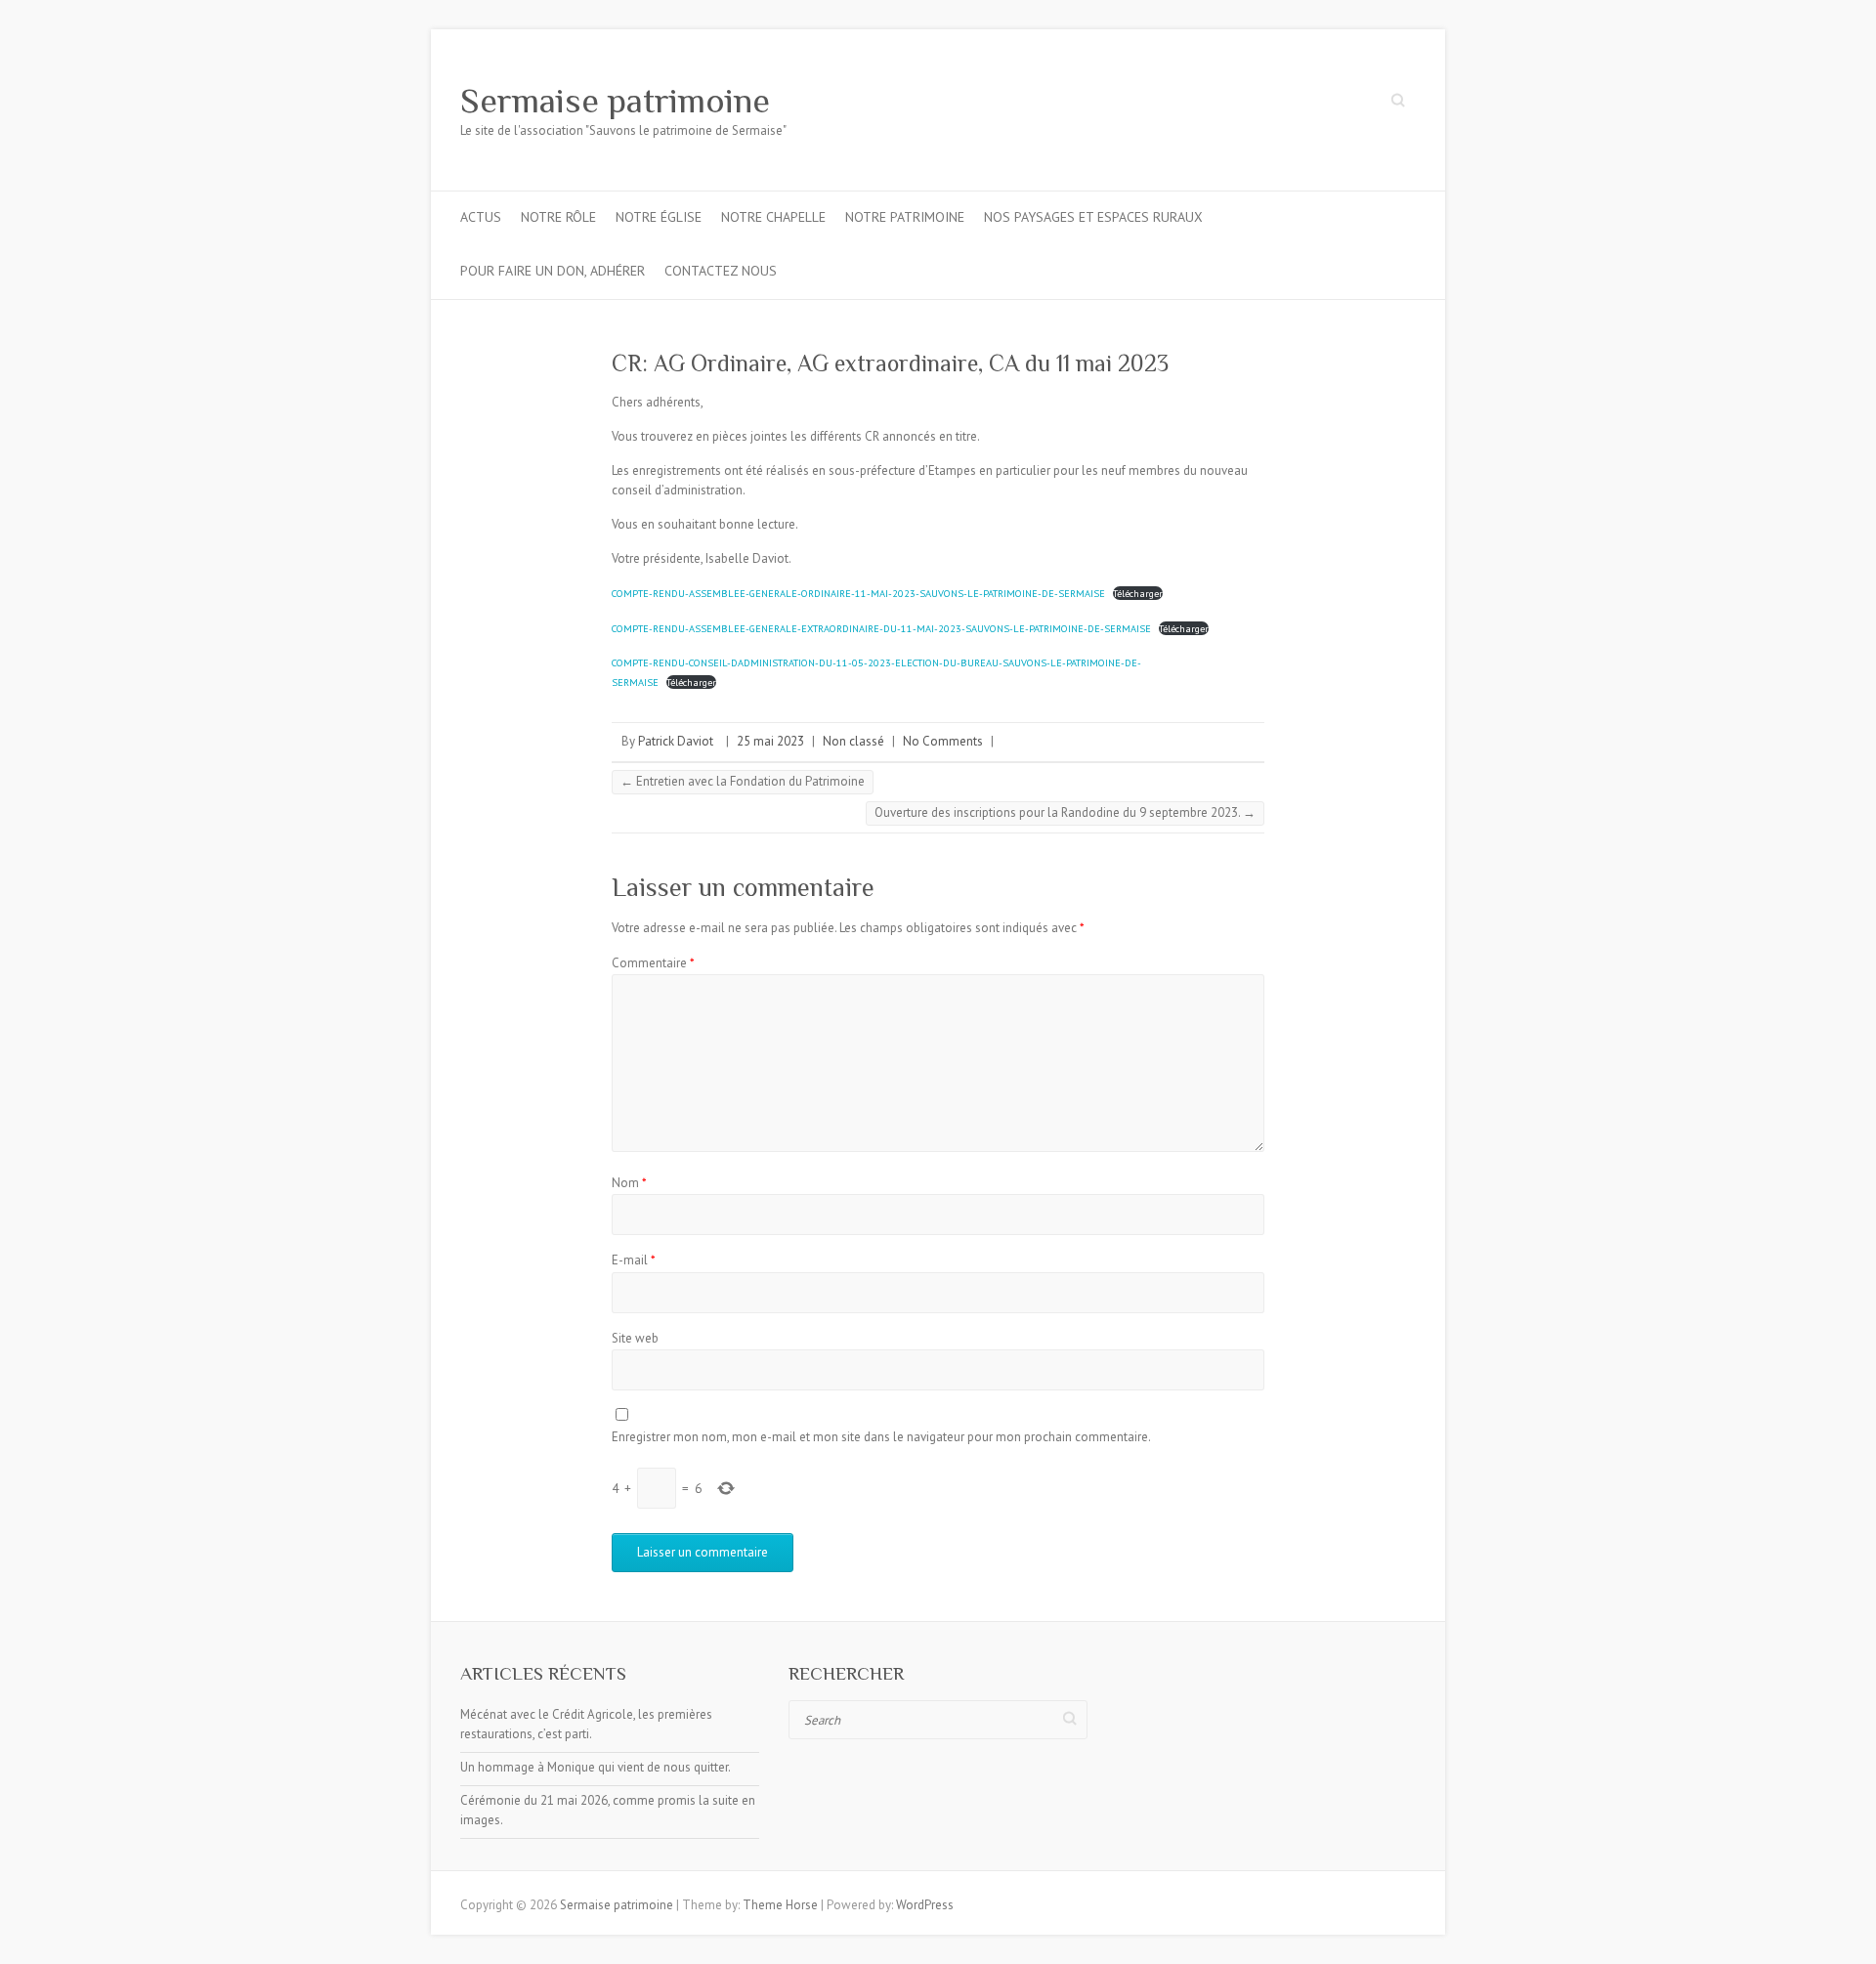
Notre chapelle (773, 217)
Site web (635, 1338)
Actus (481, 217)
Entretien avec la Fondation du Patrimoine (743, 781)
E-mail (634, 1260)
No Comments (943, 741)
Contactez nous (721, 271)
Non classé (853, 741)
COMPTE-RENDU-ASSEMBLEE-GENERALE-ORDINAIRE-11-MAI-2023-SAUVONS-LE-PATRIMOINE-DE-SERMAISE (858, 593)
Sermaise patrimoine (615, 101)
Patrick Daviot (676, 741)
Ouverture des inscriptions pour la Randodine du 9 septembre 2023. (1065, 812)
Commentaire (653, 963)
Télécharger (1138, 593)
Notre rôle (558, 217)
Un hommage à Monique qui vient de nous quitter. (596, 1767)
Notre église (659, 217)
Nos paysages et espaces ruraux (1093, 217)
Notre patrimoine (905, 217)
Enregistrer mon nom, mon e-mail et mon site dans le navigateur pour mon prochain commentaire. (881, 1437)
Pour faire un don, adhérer (553, 271)
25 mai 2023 (770, 741)
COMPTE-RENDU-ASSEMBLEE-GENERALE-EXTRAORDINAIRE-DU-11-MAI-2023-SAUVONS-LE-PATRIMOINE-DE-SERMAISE (881, 628)
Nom (629, 1183)
